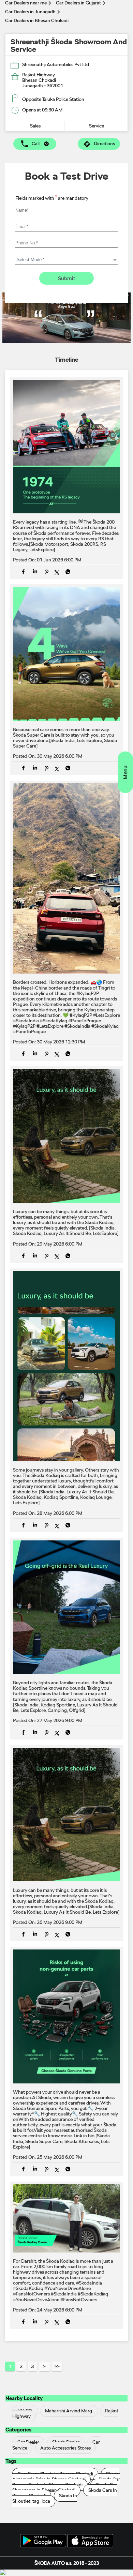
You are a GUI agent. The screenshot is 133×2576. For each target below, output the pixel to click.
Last (57, 2366)
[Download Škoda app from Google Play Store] (43, 2541)
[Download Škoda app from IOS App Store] (90, 2541)
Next (44, 2366)
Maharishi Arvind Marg (69, 2411)
